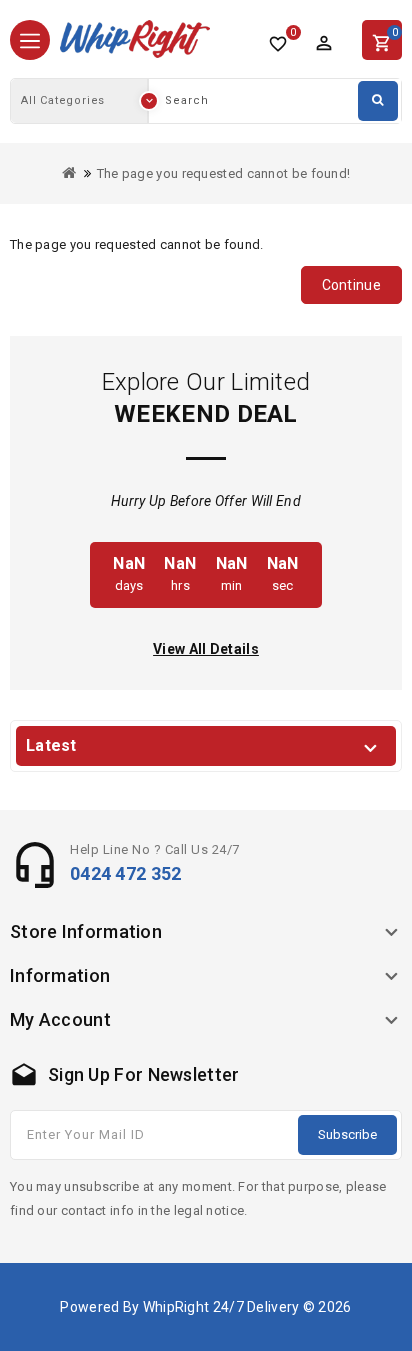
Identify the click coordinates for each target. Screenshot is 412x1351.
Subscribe (347, 1134)
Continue (351, 285)
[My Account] (324, 43)
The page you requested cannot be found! (224, 173)
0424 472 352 (126, 873)
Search (378, 101)
